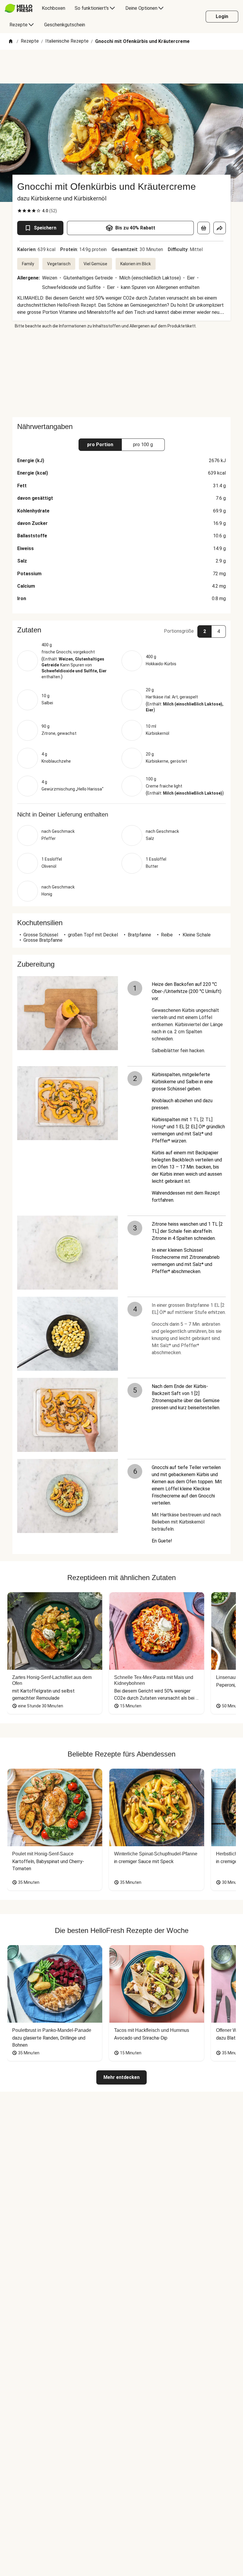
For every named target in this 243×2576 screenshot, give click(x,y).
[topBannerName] (121, 67)
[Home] (11, 42)
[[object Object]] (204, 228)
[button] (121, 630)
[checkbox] (20, 211)
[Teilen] (220, 228)
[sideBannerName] (121, 373)
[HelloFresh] (19, 8)
